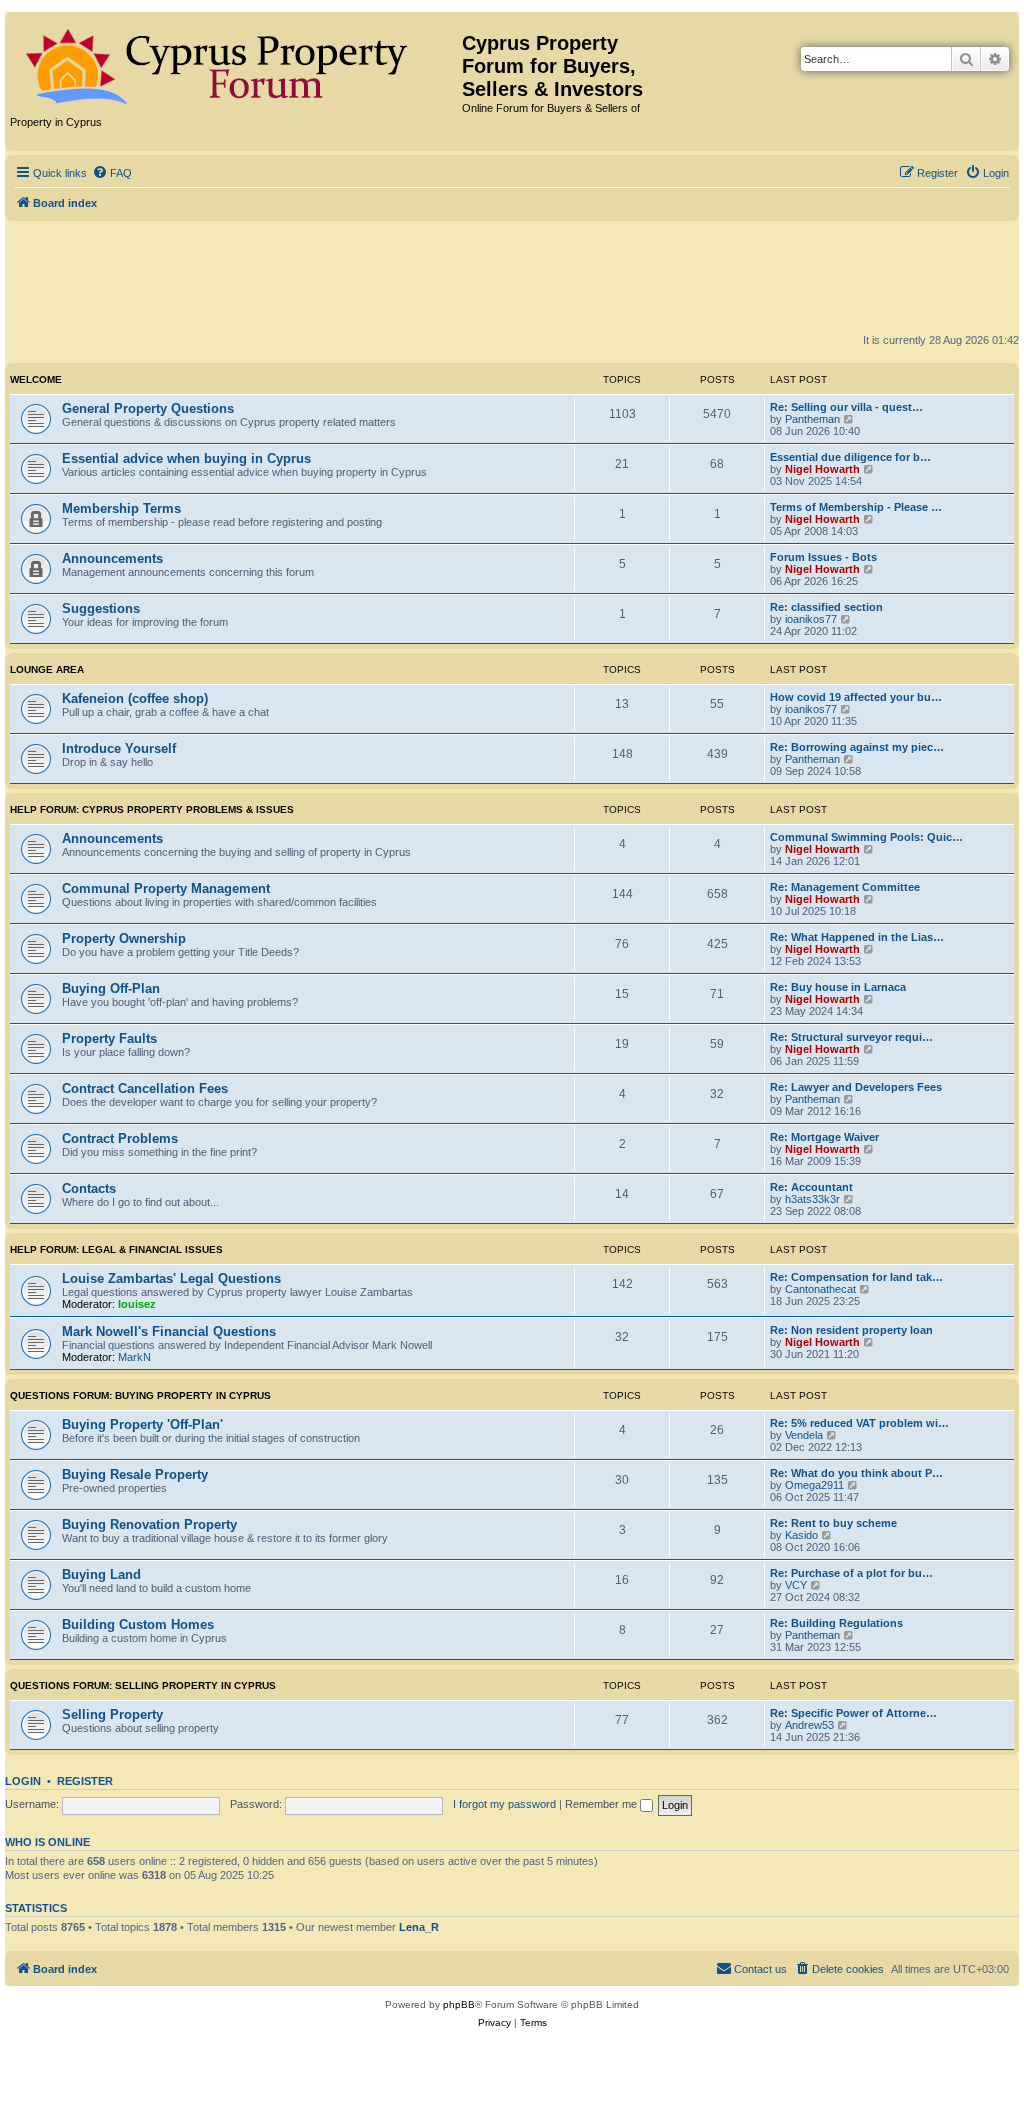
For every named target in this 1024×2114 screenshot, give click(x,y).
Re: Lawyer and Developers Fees (856, 1087)
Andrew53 (809, 1725)
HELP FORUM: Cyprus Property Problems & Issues (152, 809)
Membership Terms (121, 508)
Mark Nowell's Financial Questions (169, 1331)
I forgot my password (504, 1804)
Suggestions (101, 608)
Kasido (801, 1535)
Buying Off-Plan (111, 988)
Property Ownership (124, 938)
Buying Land (101, 1574)
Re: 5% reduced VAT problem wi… (859, 1423)
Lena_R (419, 1927)
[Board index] (236, 63)
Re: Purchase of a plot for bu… (851, 1573)
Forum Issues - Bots (823, 557)
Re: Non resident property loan (851, 1330)
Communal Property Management (166, 888)
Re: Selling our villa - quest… (846, 407)
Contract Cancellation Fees (145, 1088)
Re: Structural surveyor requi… (851, 1037)
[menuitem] (112, 173)
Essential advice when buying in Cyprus (186, 458)
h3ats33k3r (812, 1199)
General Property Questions (148, 408)
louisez (137, 1304)
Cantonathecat (820, 1289)
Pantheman (812, 419)
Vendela (804, 1435)
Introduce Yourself (119, 748)
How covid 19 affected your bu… (856, 697)
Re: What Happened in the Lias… (857, 937)
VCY (796, 1585)
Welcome (36, 379)
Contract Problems (120, 1138)
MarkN (134, 1357)
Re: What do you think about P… (856, 1473)
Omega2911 (814, 1485)
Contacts (89, 1188)
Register (85, 1781)
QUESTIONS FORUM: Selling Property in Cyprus (143, 1685)
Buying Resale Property (135, 1474)
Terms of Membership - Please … (856, 507)
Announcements (112, 558)
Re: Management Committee (845, 887)
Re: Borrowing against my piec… (857, 747)
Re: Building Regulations (836, 1623)
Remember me (602, 1804)
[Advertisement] (512, 276)
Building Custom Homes (138, 1624)
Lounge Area (47, 669)
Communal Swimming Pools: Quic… (866, 837)
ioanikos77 (811, 619)
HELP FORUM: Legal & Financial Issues (116, 1249)
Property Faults (109, 1038)
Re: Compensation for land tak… (856, 1277)
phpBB (459, 2004)
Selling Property (112, 1714)
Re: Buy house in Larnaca (838, 987)
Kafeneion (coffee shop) (135, 698)
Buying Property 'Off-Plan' (142, 1424)
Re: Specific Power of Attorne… (853, 1713)
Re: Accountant (811, 1187)
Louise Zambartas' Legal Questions (171, 1278)
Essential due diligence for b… (850, 457)
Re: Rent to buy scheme (833, 1523)
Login (23, 1781)
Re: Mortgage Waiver (824, 1137)
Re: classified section (826, 607)
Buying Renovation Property (149, 1524)
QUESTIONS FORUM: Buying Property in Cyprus (140, 1395)
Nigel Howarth (822, 469)
